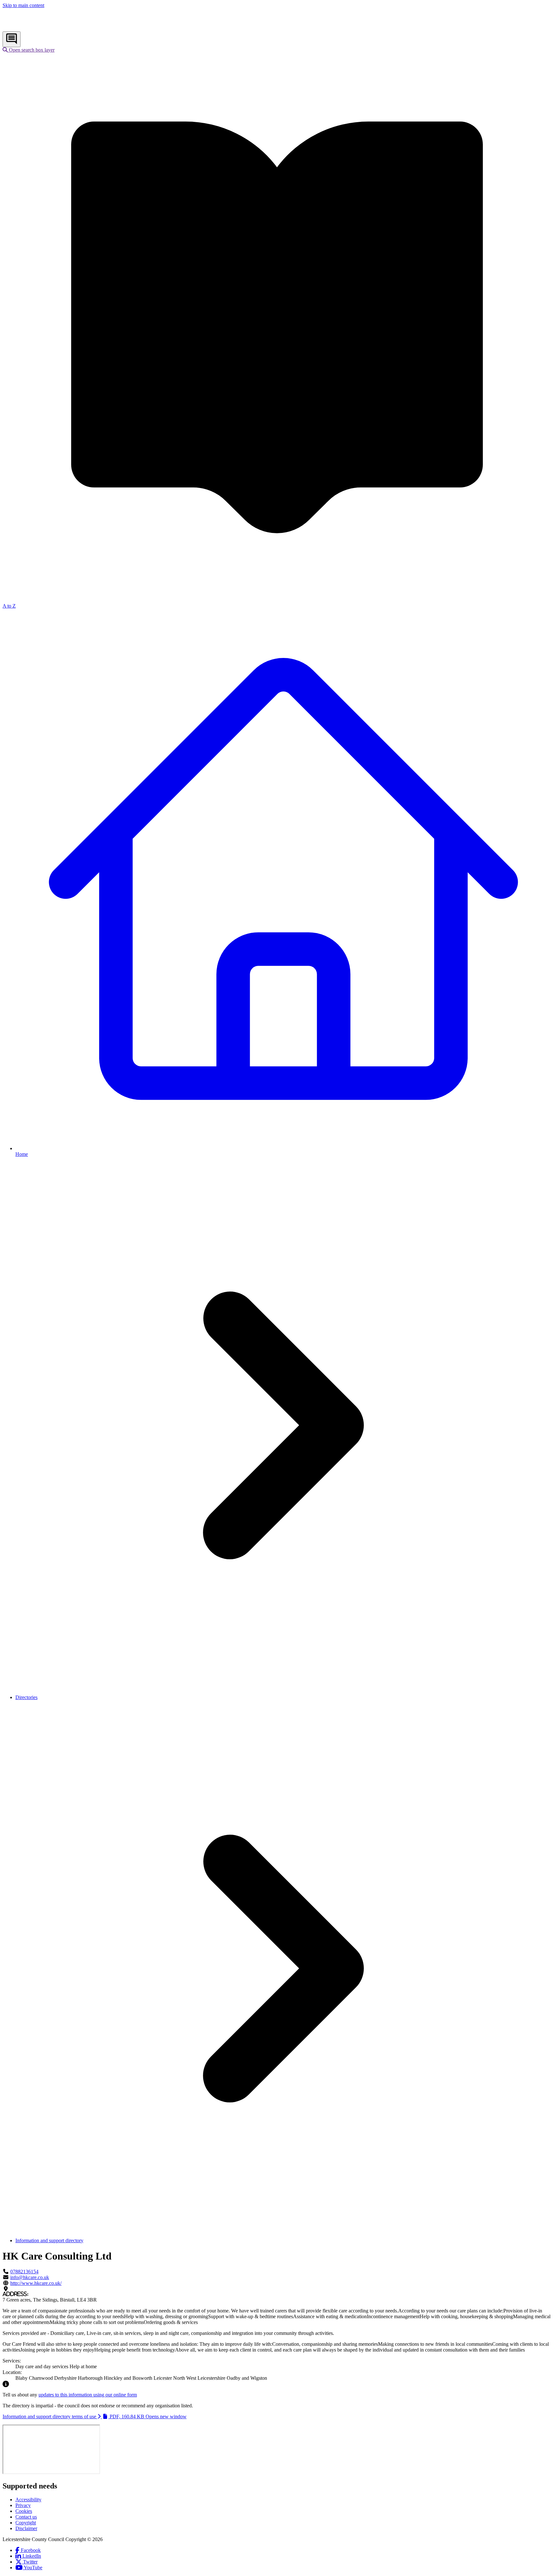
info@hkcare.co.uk (30, 2277)
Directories (26, 1697)
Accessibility (28, 2500)
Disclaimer (26, 2528)
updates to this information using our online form (88, 2395)
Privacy (23, 2505)
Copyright (26, 2523)
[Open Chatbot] (12, 39)
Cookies (24, 2511)
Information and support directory (49, 2240)
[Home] (45, 28)
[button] (29, 50)
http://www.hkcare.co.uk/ (36, 2283)
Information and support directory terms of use (95, 2416)
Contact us (26, 2517)
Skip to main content (23, 5)
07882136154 (24, 2272)
